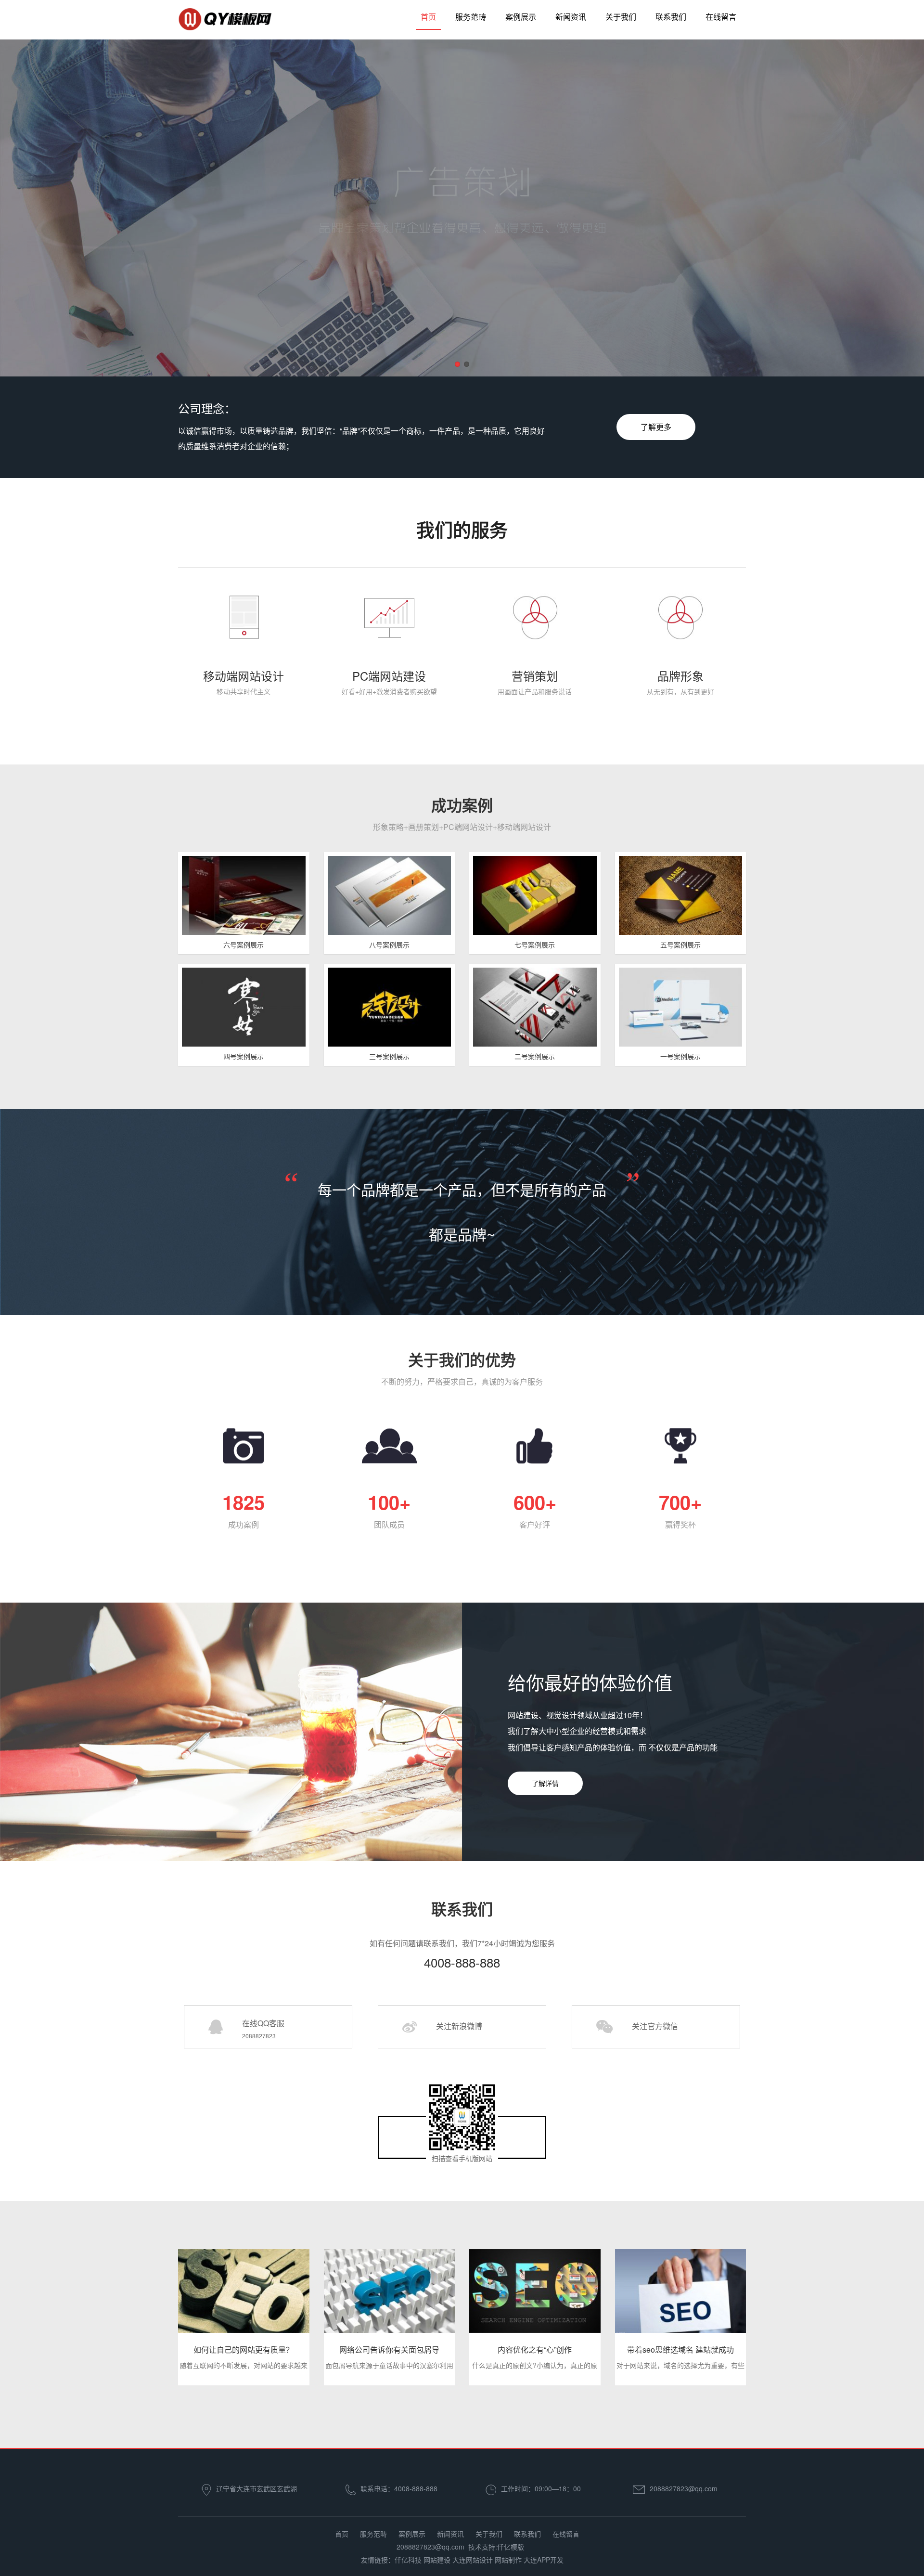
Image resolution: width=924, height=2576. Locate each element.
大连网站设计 (473, 2560)
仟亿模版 (511, 2547)
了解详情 (545, 1783)
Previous (34, 210)
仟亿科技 (408, 2560)
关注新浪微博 (459, 2026)
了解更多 (656, 427)
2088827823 (259, 2036)
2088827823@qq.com (684, 2488)
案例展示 (521, 17)
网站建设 (437, 2560)
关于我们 (621, 17)
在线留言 (721, 17)
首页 (428, 17)
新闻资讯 (571, 17)
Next (890, 210)
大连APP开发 (544, 2560)
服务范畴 (471, 17)
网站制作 (508, 2560)
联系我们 (671, 17)
